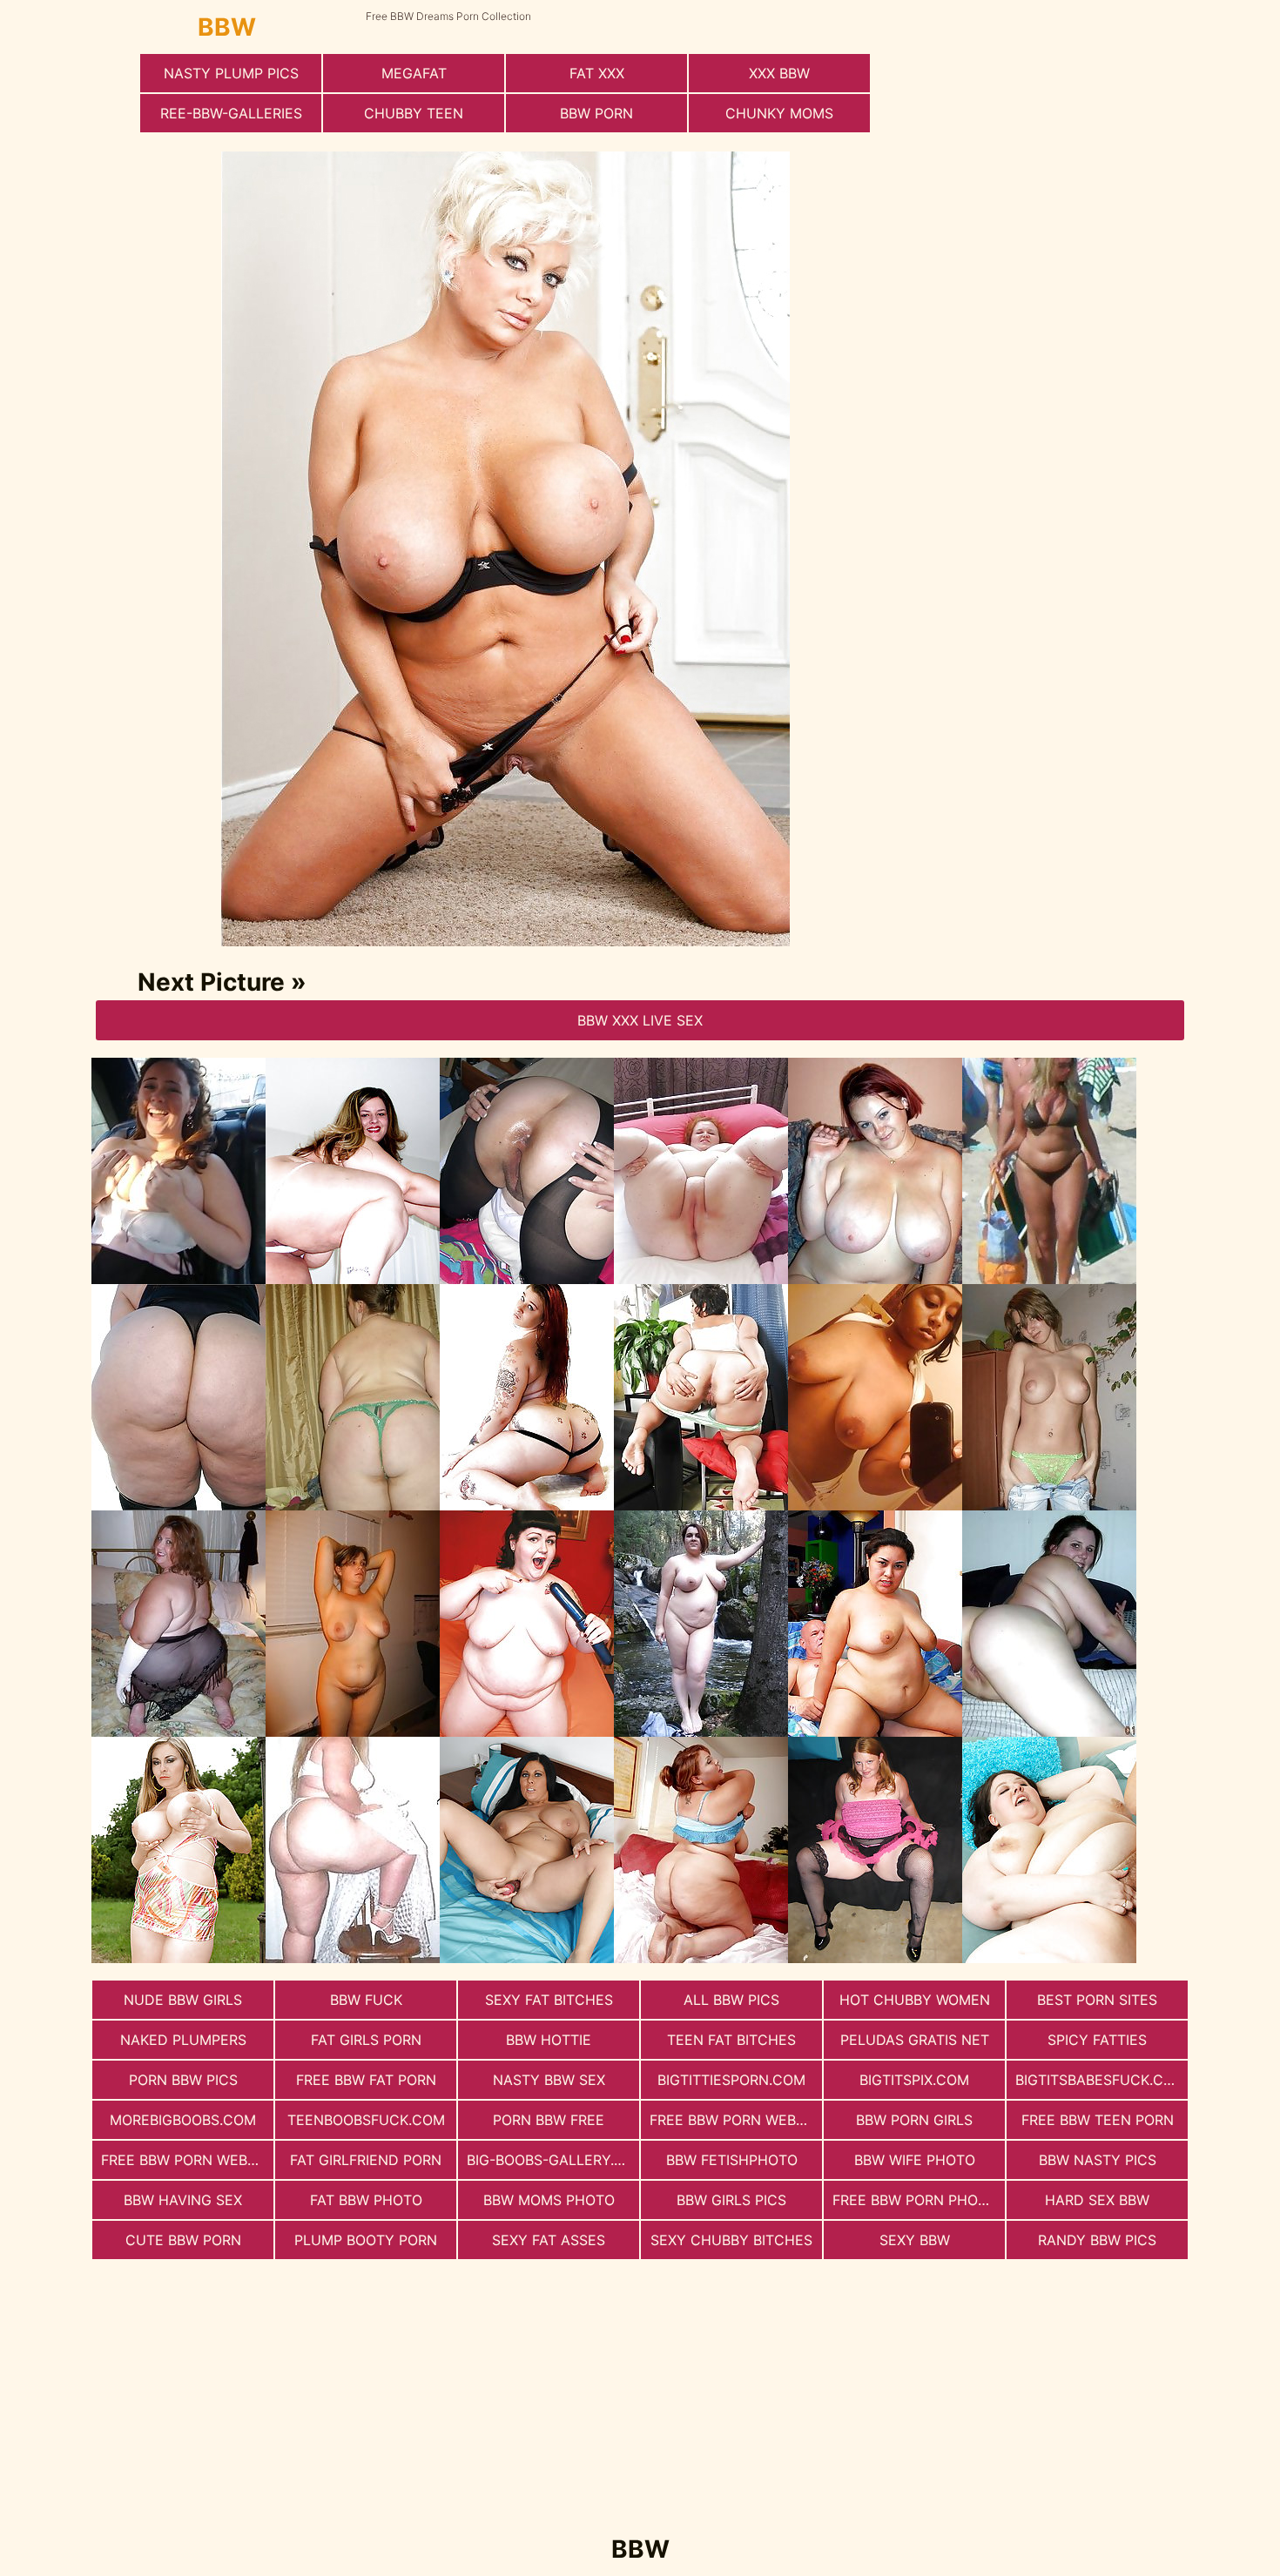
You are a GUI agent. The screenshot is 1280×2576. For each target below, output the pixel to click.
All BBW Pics (731, 2000)
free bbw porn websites (187, 2160)
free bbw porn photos (919, 2200)
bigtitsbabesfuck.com (1101, 2080)
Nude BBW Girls (183, 2000)
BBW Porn (596, 113)
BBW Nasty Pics (1098, 2160)
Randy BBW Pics (1097, 2240)
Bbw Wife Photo (915, 2160)
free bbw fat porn (366, 2080)
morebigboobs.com (183, 2120)
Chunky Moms (779, 113)
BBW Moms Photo (549, 2200)
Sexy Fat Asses (549, 2240)
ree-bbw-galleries (231, 113)
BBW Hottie (549, 2040)
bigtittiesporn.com (731, 2080)
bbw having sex (183, 2200)
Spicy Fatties (1097, 2040)
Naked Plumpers (183, 2040)
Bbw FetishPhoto (732, 2160)
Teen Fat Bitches (731, 2040)
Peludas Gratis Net (915, 2040)
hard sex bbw (1097, 2200)
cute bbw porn (183, 2240)
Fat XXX (597, 73)
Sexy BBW (915, 2240)
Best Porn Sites (1097, 2000)
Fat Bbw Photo (366, 2200)
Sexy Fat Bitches (549, 2000)
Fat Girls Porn (366, 2040)
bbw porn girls (914, 2120)
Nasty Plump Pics (231, 73)
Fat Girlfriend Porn (366, 2160)
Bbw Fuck (366, 2000)
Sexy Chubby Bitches (731, 2240)
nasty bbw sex (549, 2080)
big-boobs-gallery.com (553, 2160)
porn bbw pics (183, 2080)
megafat (414, 73)
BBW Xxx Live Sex (640, 1020)
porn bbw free (549, 2120)
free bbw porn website (736, 2120)
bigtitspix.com (914, 2080)
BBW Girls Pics (731, 2200)
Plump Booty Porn (366, 2240)
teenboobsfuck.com (366, 2120)
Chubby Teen (414, 113)
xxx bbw (779, 73)
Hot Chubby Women (915, 2000)
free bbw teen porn (1098, 2120)
